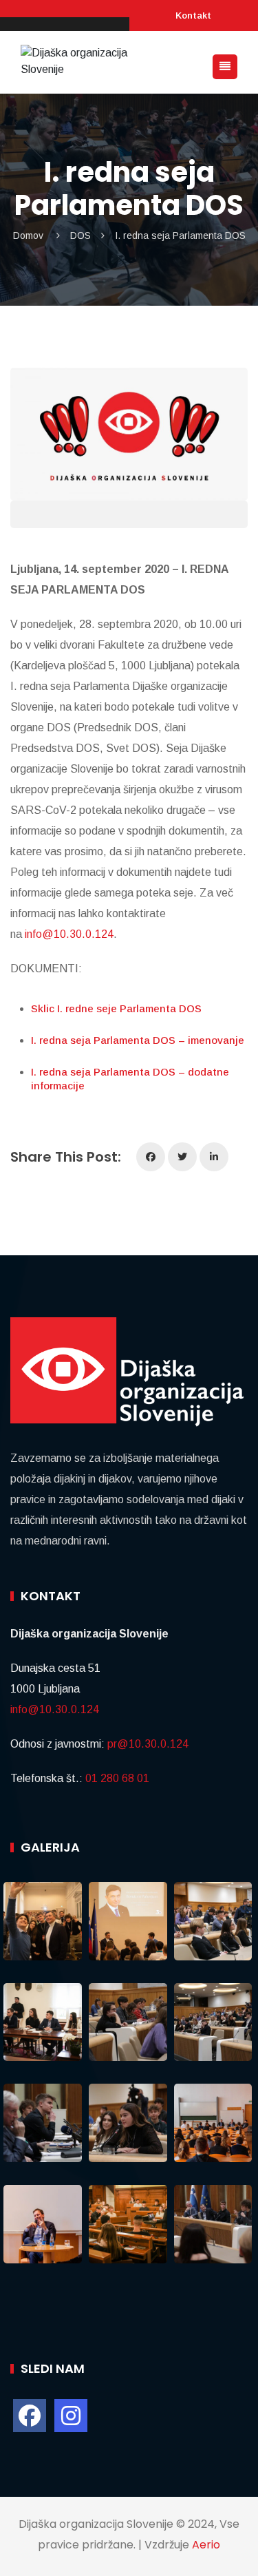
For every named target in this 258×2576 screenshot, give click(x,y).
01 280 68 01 (117, 1778)
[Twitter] (182, 1157)
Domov (28, 235)
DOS (80, 235)
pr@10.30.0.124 (148, 1744)
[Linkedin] (214, 1157)
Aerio (206, 2545)
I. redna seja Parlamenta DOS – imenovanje (138, 1040)
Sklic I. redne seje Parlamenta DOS (116, 1008)
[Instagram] (71, 2416)
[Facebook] (151, 1157)
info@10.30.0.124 (69, 934)
